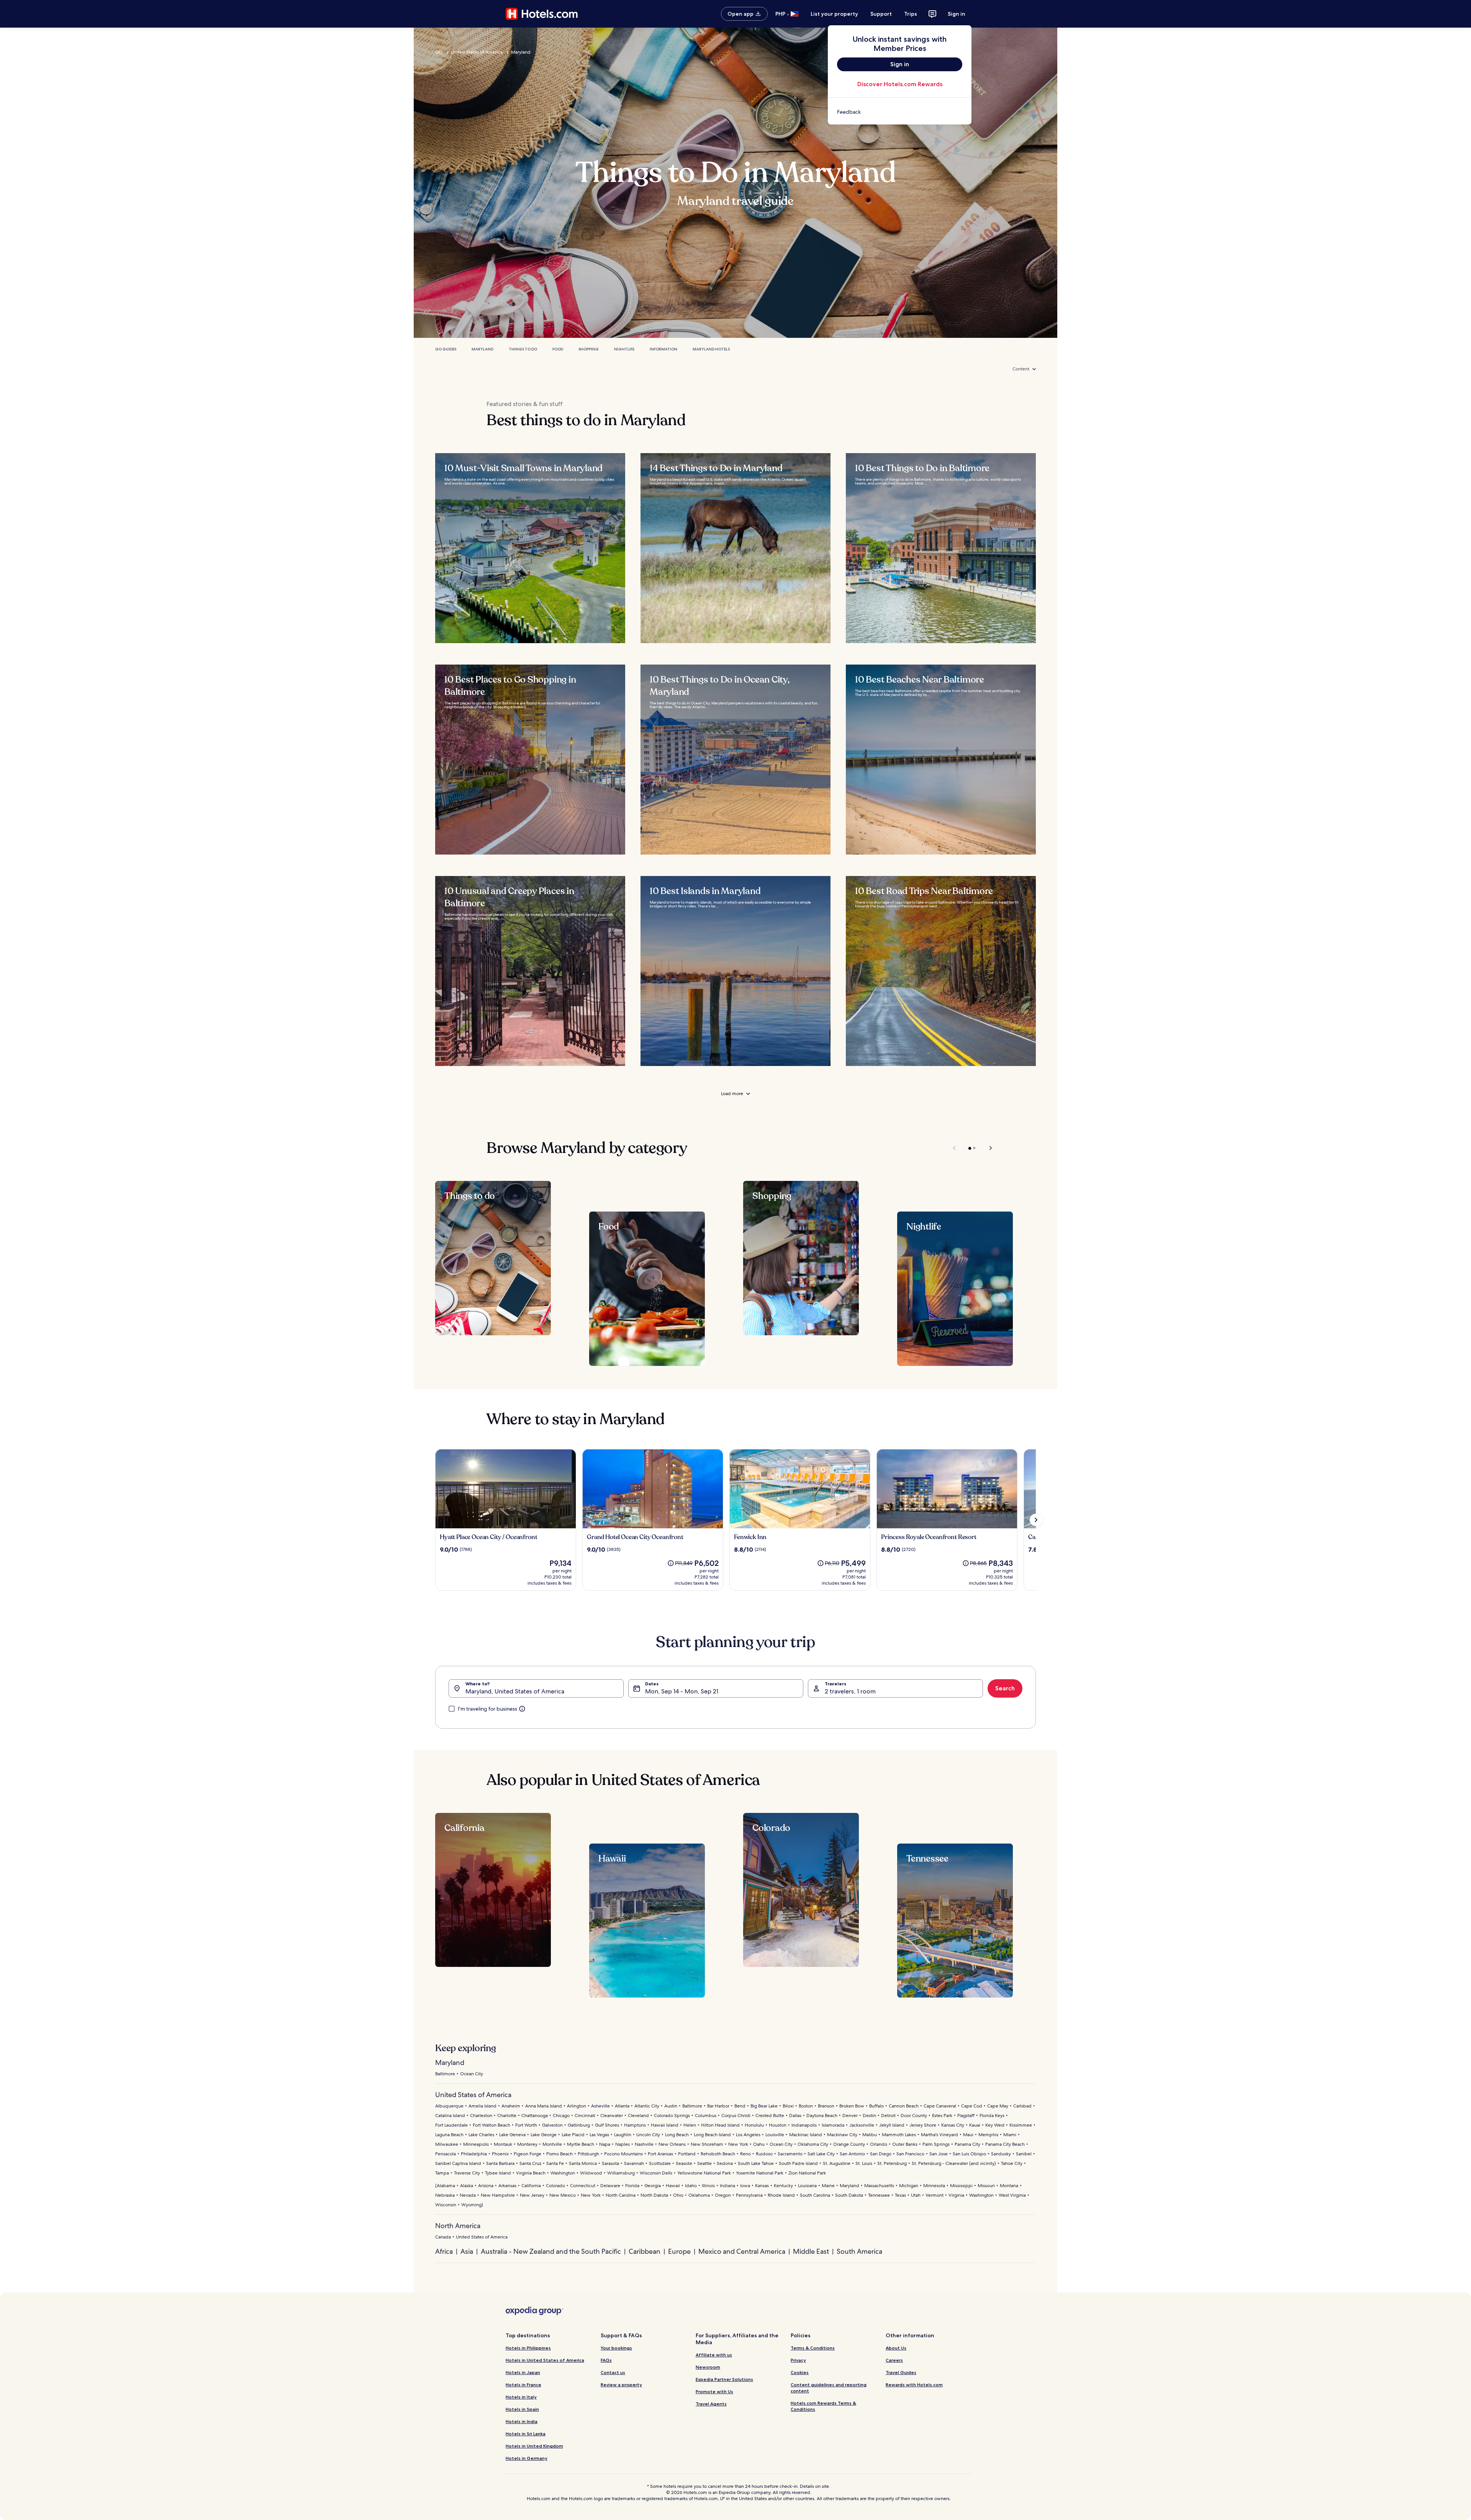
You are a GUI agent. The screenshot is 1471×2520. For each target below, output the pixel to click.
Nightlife (624, 349)
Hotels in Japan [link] (523, 2372)
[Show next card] (1036, 1520)
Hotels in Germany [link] (527, 2458)
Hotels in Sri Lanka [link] (526, 2434)
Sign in (957, 14)
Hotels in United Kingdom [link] (534, 2446)
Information (663, 349)
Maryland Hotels (711, 349)
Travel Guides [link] (901, 2372)
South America (859, 2251)
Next (987, 1148)
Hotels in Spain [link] (522, 2409)
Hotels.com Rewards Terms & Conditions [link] (823, 2406)
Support (881, 14)
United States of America (477, 52)
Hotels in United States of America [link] (545, 2360)
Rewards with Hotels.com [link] (914, 2385)
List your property (834, 14)
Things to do (523, 349)
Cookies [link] (800, 2372)
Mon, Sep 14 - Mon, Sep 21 (682, 1691)
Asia (467, 2251)
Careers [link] (894, 2360)
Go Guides (446, 349)
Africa (444, 2251)
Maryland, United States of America (515, 1691)
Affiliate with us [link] (714, 2355)
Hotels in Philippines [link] (528, 2348)
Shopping (589, 349)
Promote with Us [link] (714, 2391)
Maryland (521, 52)
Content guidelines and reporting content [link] (829, 2388)
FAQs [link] (606, 2360)
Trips (911, 14)
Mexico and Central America (742, 2251)
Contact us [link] (613, 2372)
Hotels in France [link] (523, 2385)
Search (1005, 1688)
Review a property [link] (621, 2385)
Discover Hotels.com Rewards (900, 84)
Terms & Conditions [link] (813, 2348)
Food (558, 349)
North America (458, 2226)
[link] (900, 112)
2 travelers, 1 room (850, 1691)
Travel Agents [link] (711, 2404)
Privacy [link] (798, 2360)
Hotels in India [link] (522, 2421)
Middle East (811, 2251)
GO (439, 52)
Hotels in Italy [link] (521, 2397)
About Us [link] (896, 2348)
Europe (679, 2251)
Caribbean (645, 2251)
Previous (955, 1148)
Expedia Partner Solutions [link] (724, 2379)
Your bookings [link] (616, 2348)
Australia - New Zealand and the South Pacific (551, 2251)
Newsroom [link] (708, 2367)
